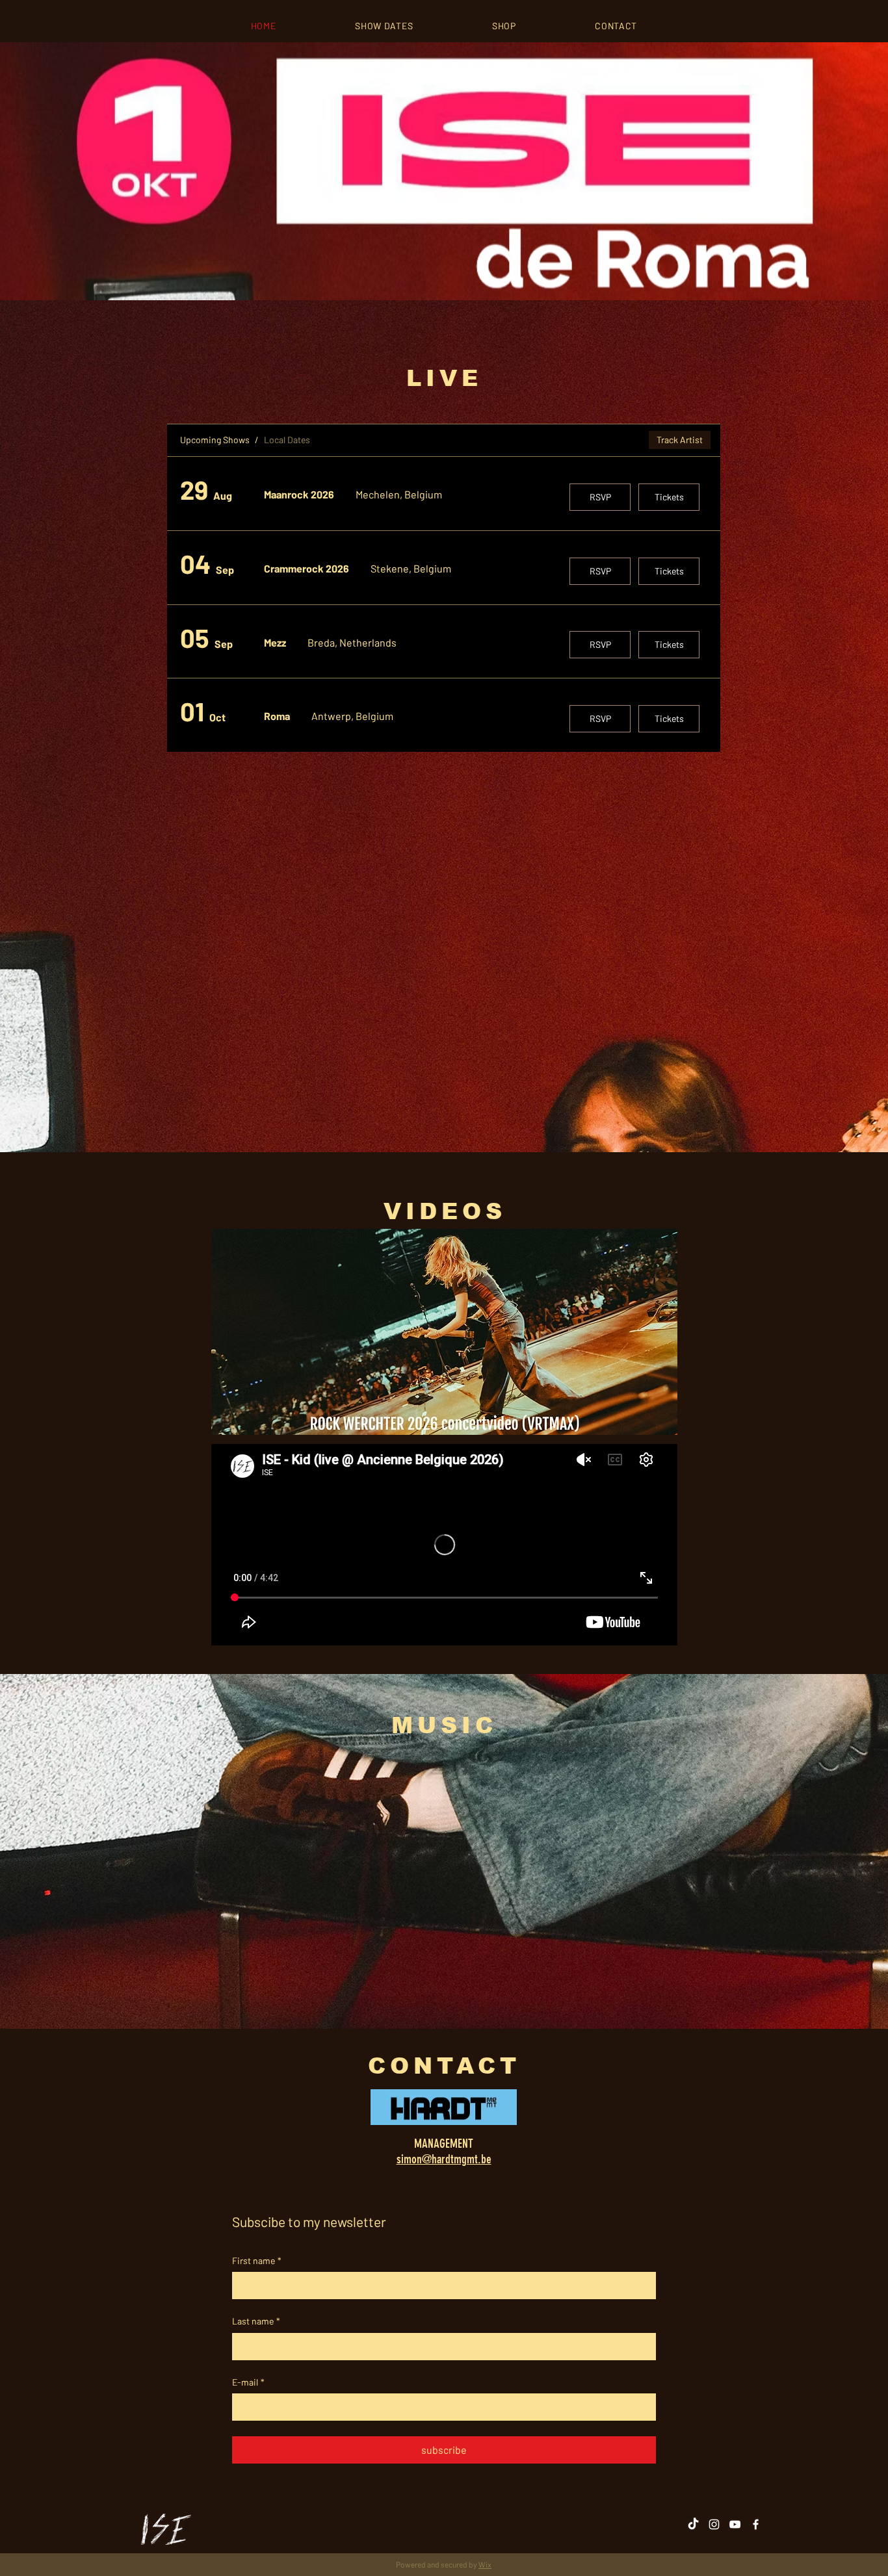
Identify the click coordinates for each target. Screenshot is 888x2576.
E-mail (248, 2382)
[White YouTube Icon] (735, 2524)
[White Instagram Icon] (714, 2524)
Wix (485, 2564)
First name (257, 2260)
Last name (256, 2321)
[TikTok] (693, 2524)
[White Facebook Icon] (756, 2524)
